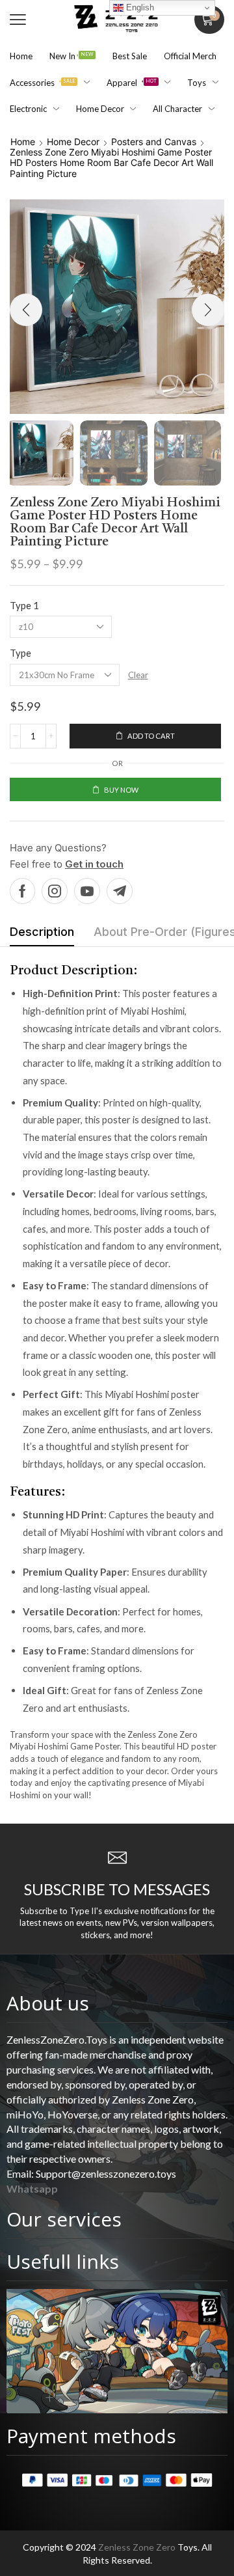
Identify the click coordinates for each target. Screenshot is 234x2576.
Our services (64, 2219)
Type (20, 653)
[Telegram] (120, 891)
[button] (18, 20)
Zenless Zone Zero (137, 2547)
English (139, 7)
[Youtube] (87, 891)
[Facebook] (22, 891)
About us (48, 2003)
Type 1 (24, 605)
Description (42, 932)
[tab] (42, 935)
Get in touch (94, 864)
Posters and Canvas (154, 142)
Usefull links (63, 2261)
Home (23, 142)
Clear (138, 675)
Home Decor (73, 142)
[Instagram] (55, 891)
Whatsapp (32, 2188)
